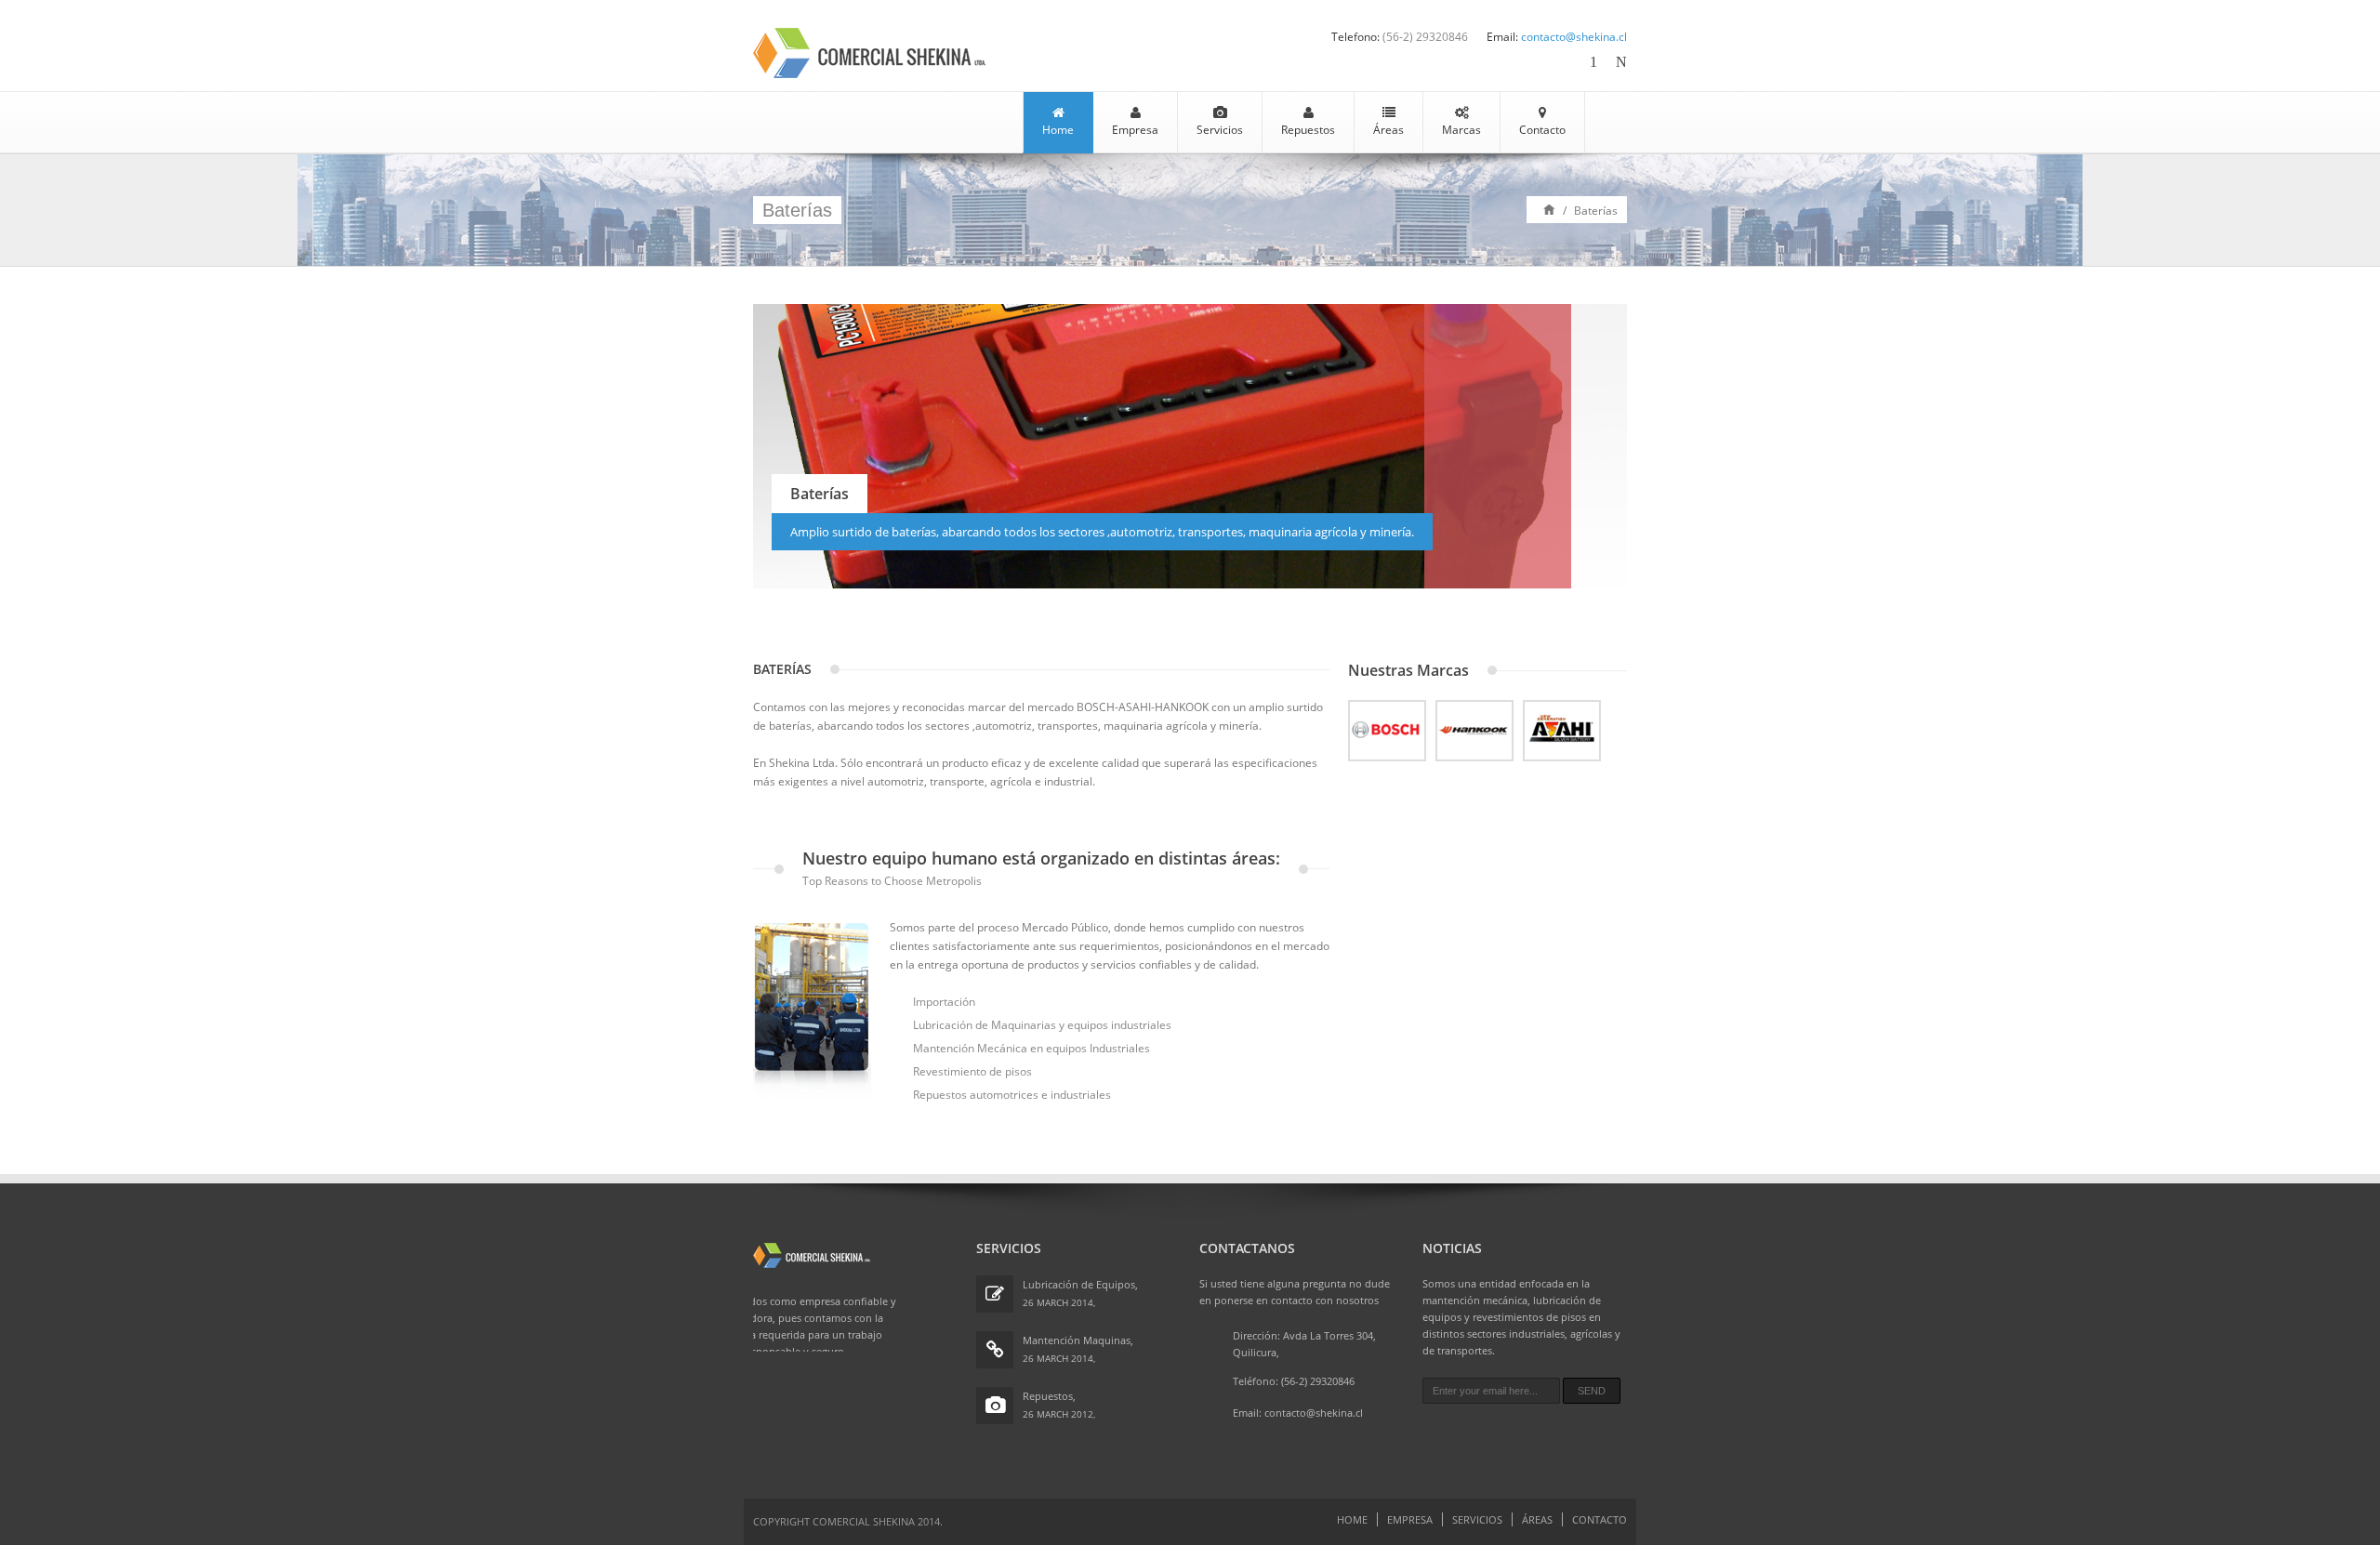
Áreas (1388, 130)
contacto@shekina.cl (1574, 37)
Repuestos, (1049, 1396)
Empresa (1135, 130)
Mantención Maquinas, (1078, 1340)
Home (1058, 130)
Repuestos (1308, 130)
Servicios (1220, 130)
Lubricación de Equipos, (1080, 1284)
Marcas (1461, 130)
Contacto (1542, 130)
